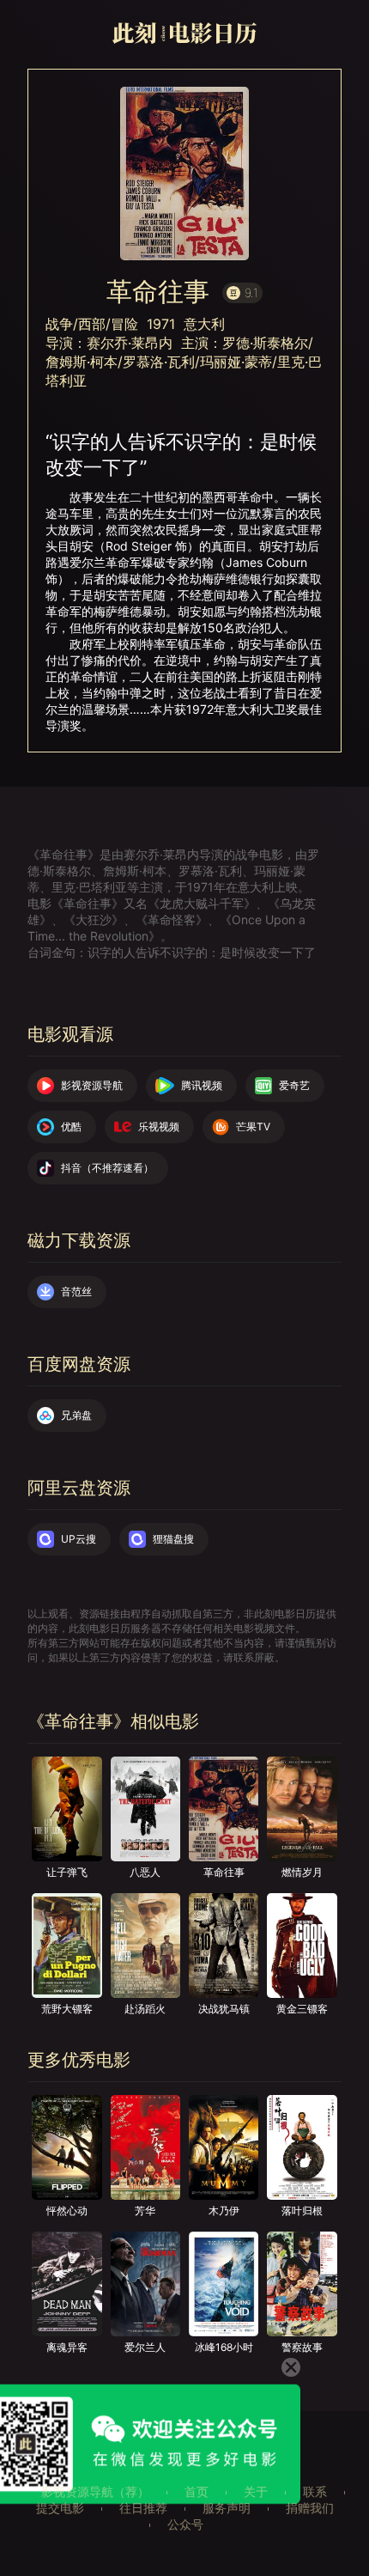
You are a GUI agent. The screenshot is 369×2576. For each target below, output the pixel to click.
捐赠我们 (310, 2508)
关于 (256, 2491)
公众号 (185, 2524)
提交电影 (60, 2508)
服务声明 (227, 2508)
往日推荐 (143, 2508)
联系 (315, 2491)
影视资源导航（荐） (95, 2491)
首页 (197, 2491)
